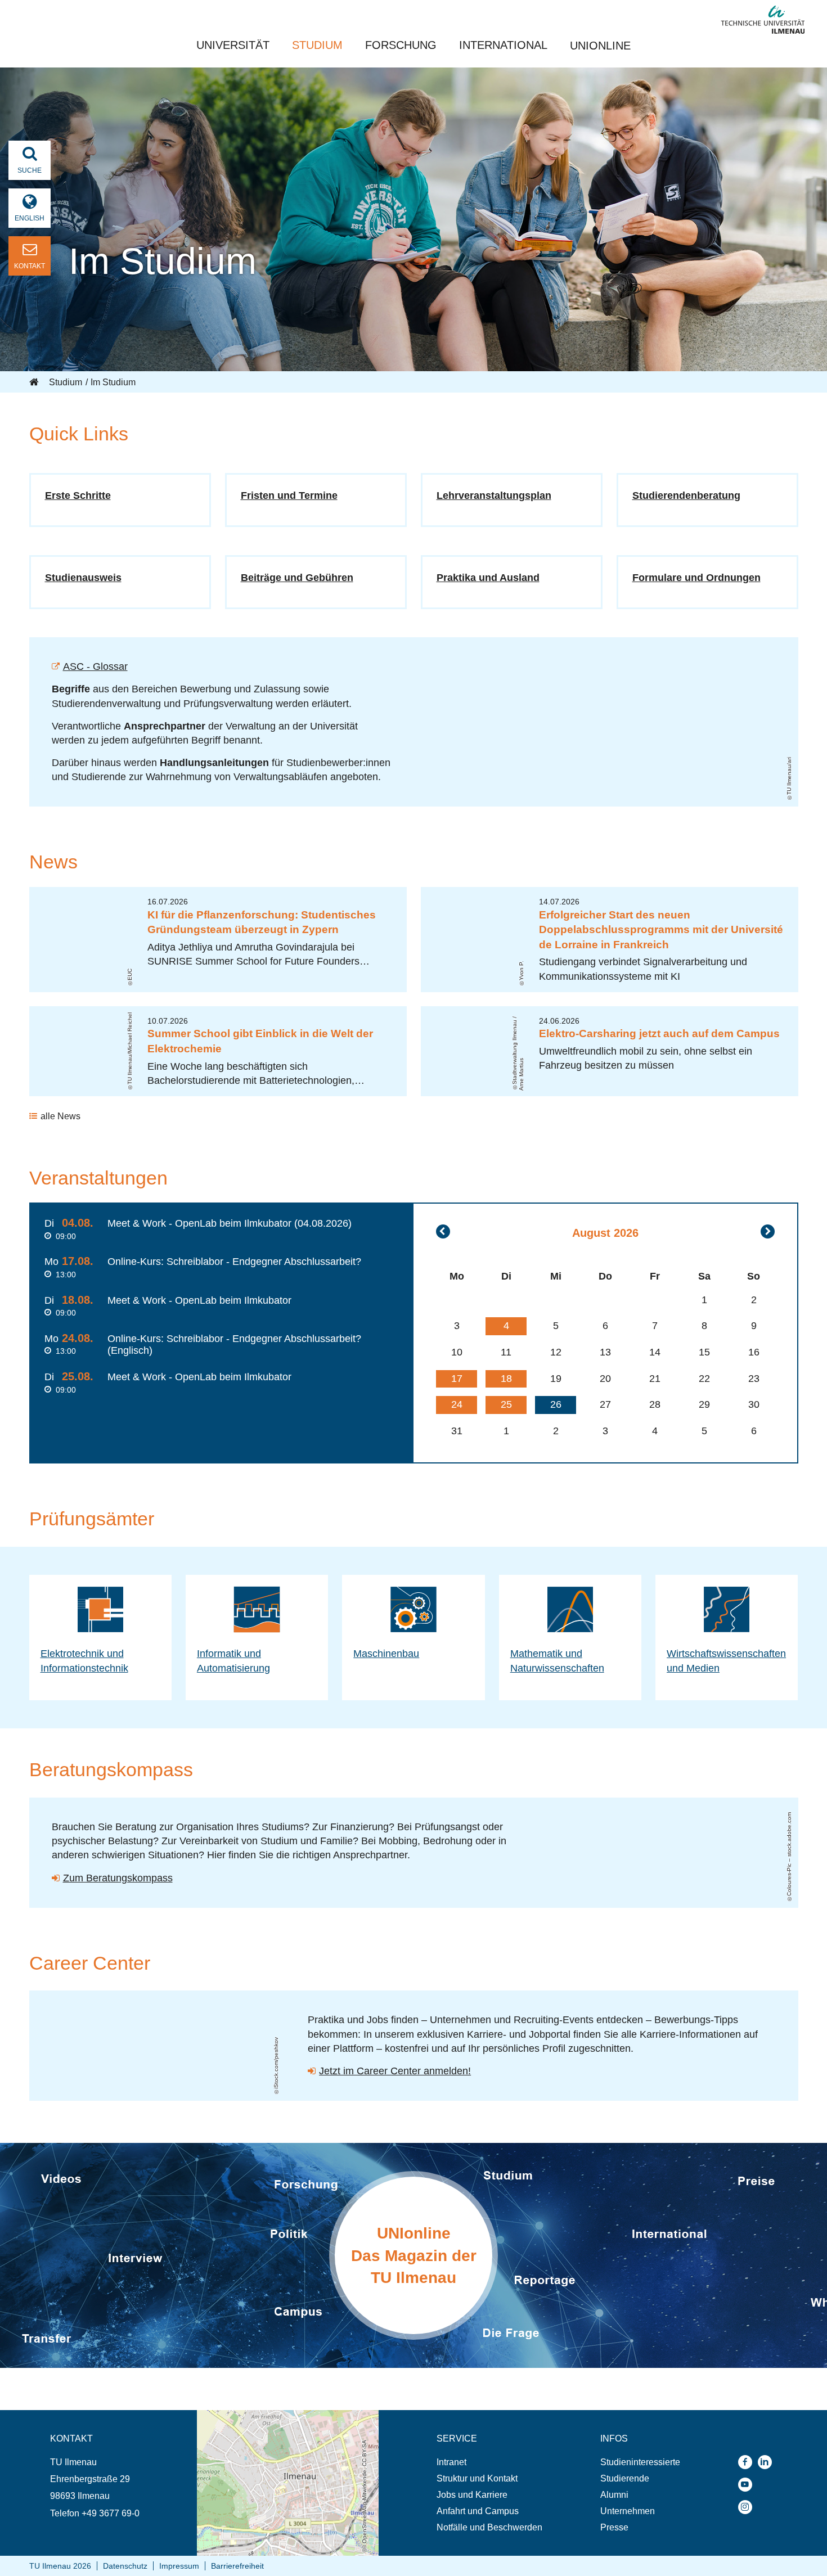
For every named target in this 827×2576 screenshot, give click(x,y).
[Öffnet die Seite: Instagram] (748, 2507)
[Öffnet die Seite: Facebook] (748, 2462)
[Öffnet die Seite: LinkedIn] (768, 2462)
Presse (614, 2527)
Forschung (401, 45)
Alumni (614, 2495)
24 (457, 1404)
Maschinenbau (386, 1654)
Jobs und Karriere (472, 2495)
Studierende (625, 2478)
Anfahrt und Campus (478, 2511)
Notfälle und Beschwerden (489, 2527)
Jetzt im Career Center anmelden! (395, 2071)
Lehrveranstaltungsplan (494, 496)
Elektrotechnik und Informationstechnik (84, 1661)
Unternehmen (628, 2511)
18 (506, 1379)
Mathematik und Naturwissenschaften (557, 1661)
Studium (317, 45)
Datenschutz (125, 2566)
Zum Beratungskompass (118, 1878)
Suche (30, 170)
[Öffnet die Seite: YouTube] (748, 2485)
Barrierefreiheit (237, 2566)
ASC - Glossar (95, 666)
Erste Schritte (78, 496)
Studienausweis (83, 578)
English (30, 218)
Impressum (179, 2566)
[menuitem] (489, 2462)
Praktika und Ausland (488, 578)
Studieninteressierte (640, 2462)
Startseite (35, 382)
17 (457, 1379)
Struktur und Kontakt (477, 2478)
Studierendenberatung (686, 496)
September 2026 (768, 1231)
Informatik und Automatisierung (233, 1661)
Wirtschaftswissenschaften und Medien (726, 1661)
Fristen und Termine (289, 496)
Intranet (451, 2462)
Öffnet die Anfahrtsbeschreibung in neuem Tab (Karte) (280, 2421)
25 (506, 1404)
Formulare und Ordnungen (696, 578)
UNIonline (600, 46)
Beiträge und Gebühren (297, 578)
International (503, 45)
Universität (233, 45)
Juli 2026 (443, 1231)
